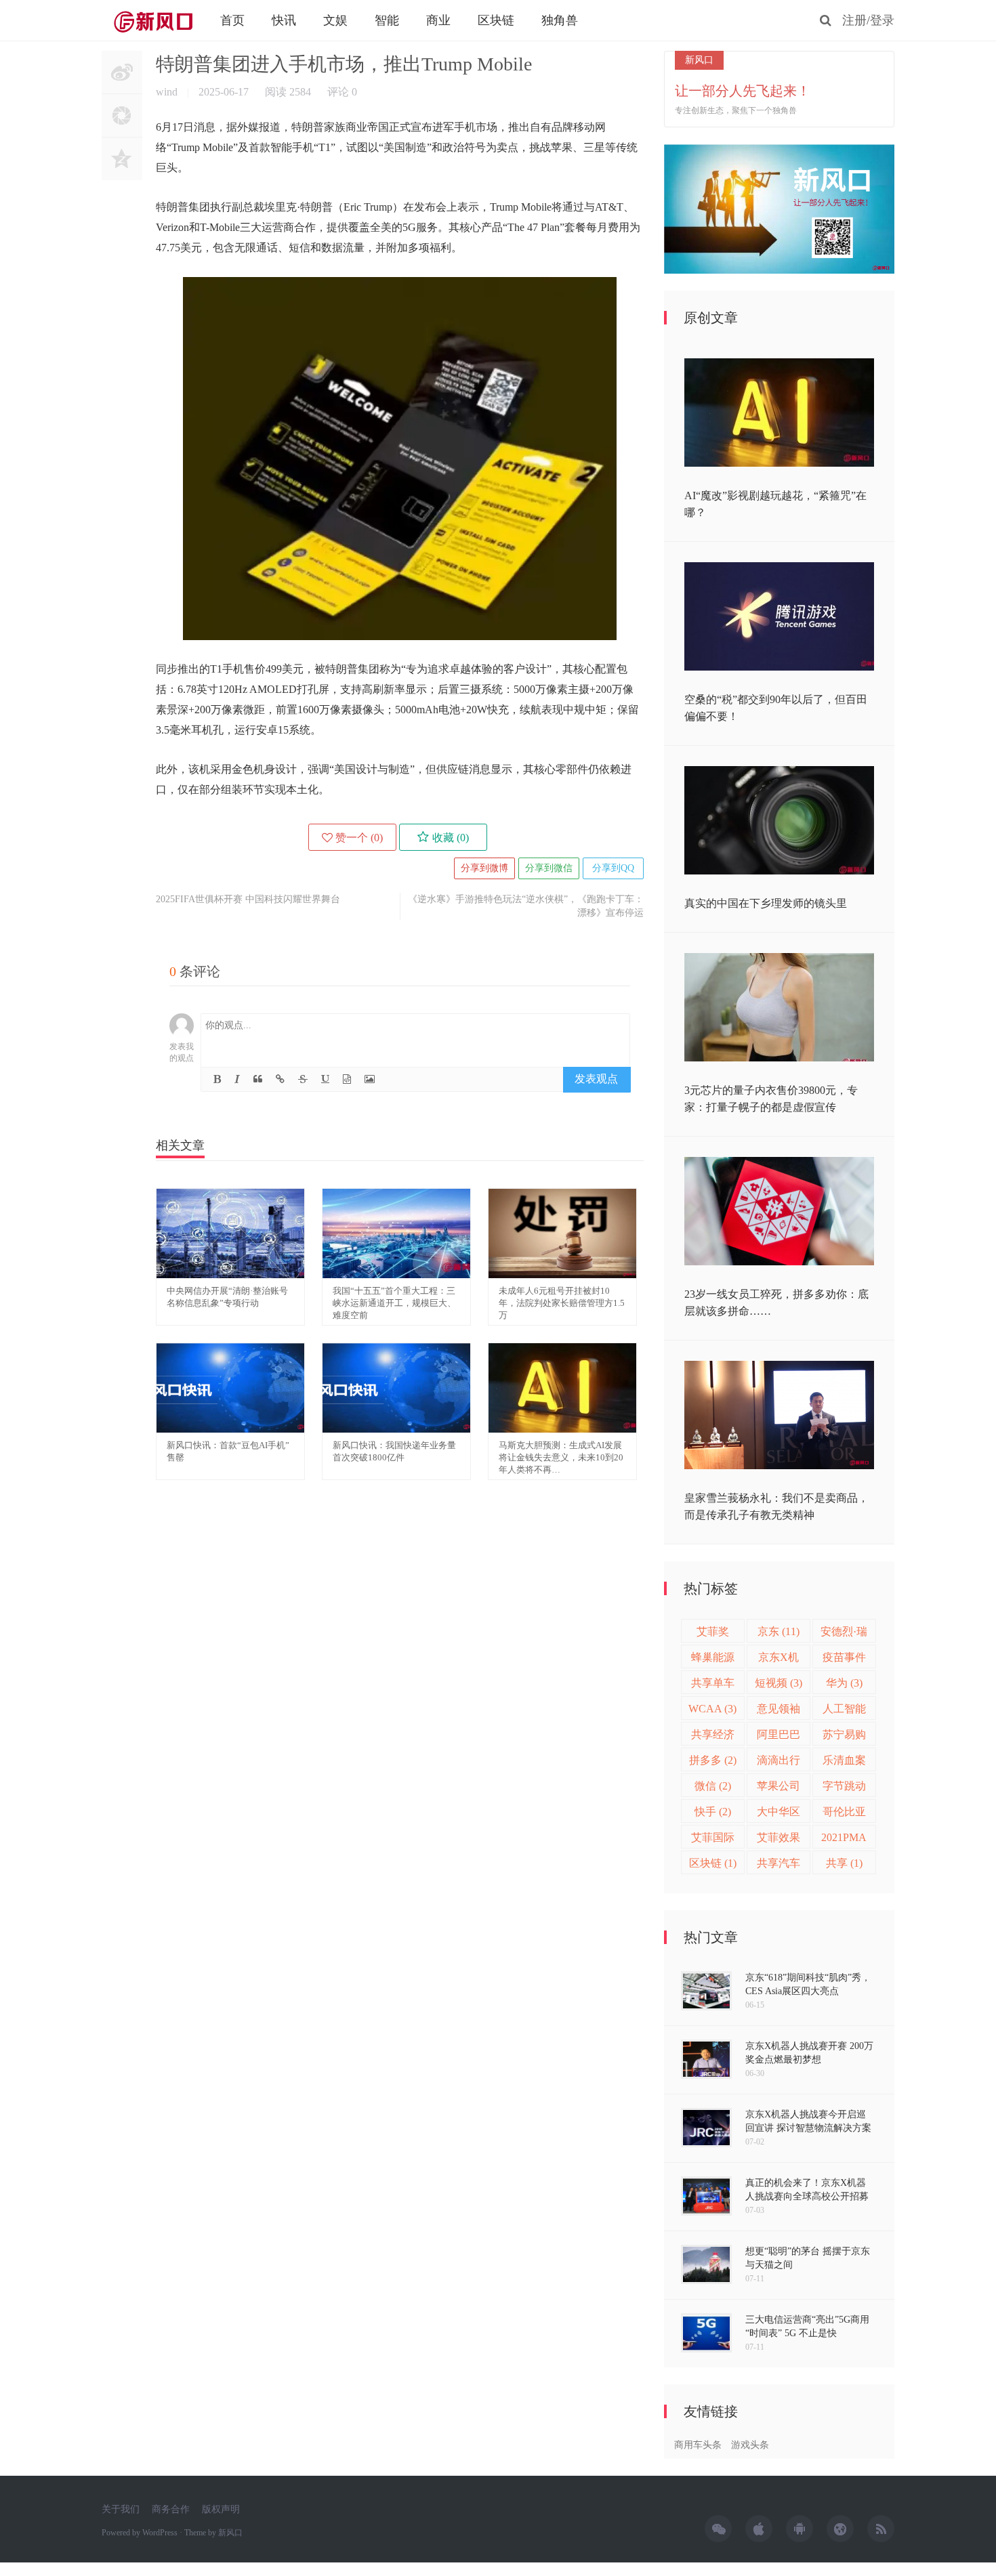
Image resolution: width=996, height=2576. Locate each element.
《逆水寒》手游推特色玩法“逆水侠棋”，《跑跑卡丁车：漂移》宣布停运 (526, 906)
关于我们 (121, 2509)
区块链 (496, 20)
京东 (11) (779, 1631)
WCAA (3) (712, 1709)
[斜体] (237, 1079)
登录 (882, 20)
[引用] (258, 1079)
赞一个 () (359, 838)
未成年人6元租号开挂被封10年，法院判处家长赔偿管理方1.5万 (562, 1303)
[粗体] (217, 1079)
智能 (387, 20)
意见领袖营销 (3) (779, 1711)
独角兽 (560, 20)
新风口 (152, 20)
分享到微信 (549, 868)
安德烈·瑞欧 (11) (844, 1634)
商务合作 (171, 2509)
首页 (232, 20)
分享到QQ (613, 868)
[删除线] (303, 1079)
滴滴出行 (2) (779, 1763)
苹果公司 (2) (779, 1789)
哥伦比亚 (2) (844, 1814)
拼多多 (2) (713, 1760)
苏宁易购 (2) (844, 1737)
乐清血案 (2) (844, 1763)
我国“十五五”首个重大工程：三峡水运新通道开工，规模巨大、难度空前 (394, 1303)
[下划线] (325, 1079)
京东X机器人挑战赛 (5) (779, 1660)
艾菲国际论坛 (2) (713, 1840)
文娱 (335, 20)
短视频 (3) (779, 1683)
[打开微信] (122, 130)
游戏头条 (750, 2445)
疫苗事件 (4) (844, 1660)
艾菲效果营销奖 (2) (779, 1840)
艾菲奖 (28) (713, 1634)
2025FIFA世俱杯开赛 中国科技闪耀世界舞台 (248, 899)
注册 (854, 20)
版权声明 (221, 2509)
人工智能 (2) (844, 1711)
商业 (438, 20)
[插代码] (347, 1079)
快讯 (284, 20)
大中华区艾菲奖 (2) (779, 1814)
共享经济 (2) (713, 1737)
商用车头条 (698, 2445)
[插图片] (370, 1079)
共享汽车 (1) (779, 1866)
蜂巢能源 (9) (713, 1660)
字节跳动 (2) (844, 1789)
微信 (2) (713, 1786)
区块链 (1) (713, 1863)
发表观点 (596, 1079)
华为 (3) (844, 1683)
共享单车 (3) (713, 1686)
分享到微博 (484, 868)
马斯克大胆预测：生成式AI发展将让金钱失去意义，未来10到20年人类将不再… (561, 1457)
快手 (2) (713, 1812)
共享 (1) (844, 1863)
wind (168, 92)
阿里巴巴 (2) (779, 1737)
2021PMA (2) (844, 1840)
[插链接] (280, 1079)
